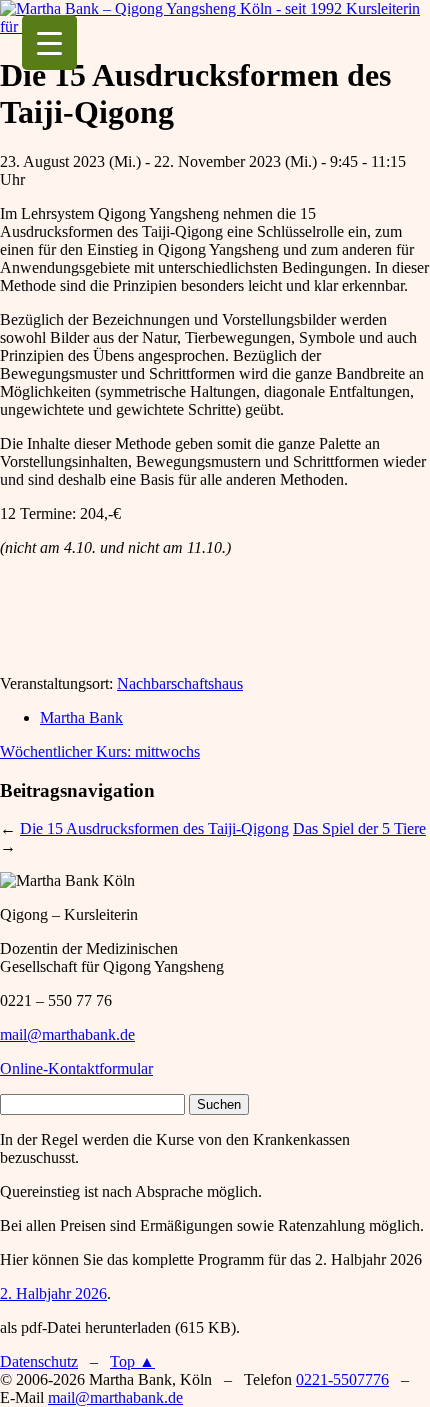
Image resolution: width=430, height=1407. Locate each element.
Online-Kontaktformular (76, 1068)
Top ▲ (132, 1361)
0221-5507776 (342, 1379)
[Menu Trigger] (49, 42)
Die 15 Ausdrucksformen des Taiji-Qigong (154, 828)
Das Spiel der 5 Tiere (359, 828)
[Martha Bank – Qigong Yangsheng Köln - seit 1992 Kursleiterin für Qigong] (215, 26)
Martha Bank (81, 717)
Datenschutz (39, 1361)
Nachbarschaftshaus (180, 683)
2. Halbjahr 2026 (53, 1293)
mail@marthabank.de (67, 1034)
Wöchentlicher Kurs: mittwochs (100, 751)
